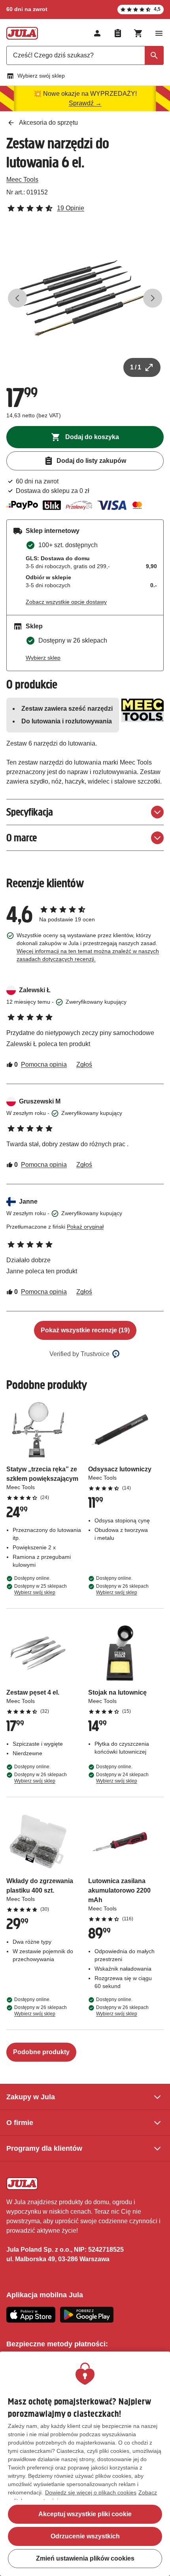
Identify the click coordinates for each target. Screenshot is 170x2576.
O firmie (20, 2123)
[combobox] (85, 55)
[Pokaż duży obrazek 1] (85, 298)
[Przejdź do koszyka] (138, 33)
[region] (85, 2464)
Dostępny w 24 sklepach (122, 1778)
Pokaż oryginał (85, 1227)
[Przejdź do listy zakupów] (118, 33)
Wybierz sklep (43, 658)
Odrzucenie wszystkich (85, 2536)
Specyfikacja (30, 812)
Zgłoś (84, 1064)
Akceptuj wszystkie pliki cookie (85, 2514)
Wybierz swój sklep (41, 76)
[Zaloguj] (97, 33)
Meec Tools (22, 180)
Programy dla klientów (44, 2148)
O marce (22, 838)
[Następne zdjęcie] (153, 298)
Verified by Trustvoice (79, 1354)
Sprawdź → (85, 103)
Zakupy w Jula (31, 2097)
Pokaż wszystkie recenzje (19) (85, 1330)
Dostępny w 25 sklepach (41, 1589)
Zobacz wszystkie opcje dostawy (66, 602)
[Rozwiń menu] (159, 33)
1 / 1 (136, 367)
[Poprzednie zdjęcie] (17, 298)
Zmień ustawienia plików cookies (85, 2558)
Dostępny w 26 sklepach (122, 1589)
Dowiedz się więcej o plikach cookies (91, 2492)
